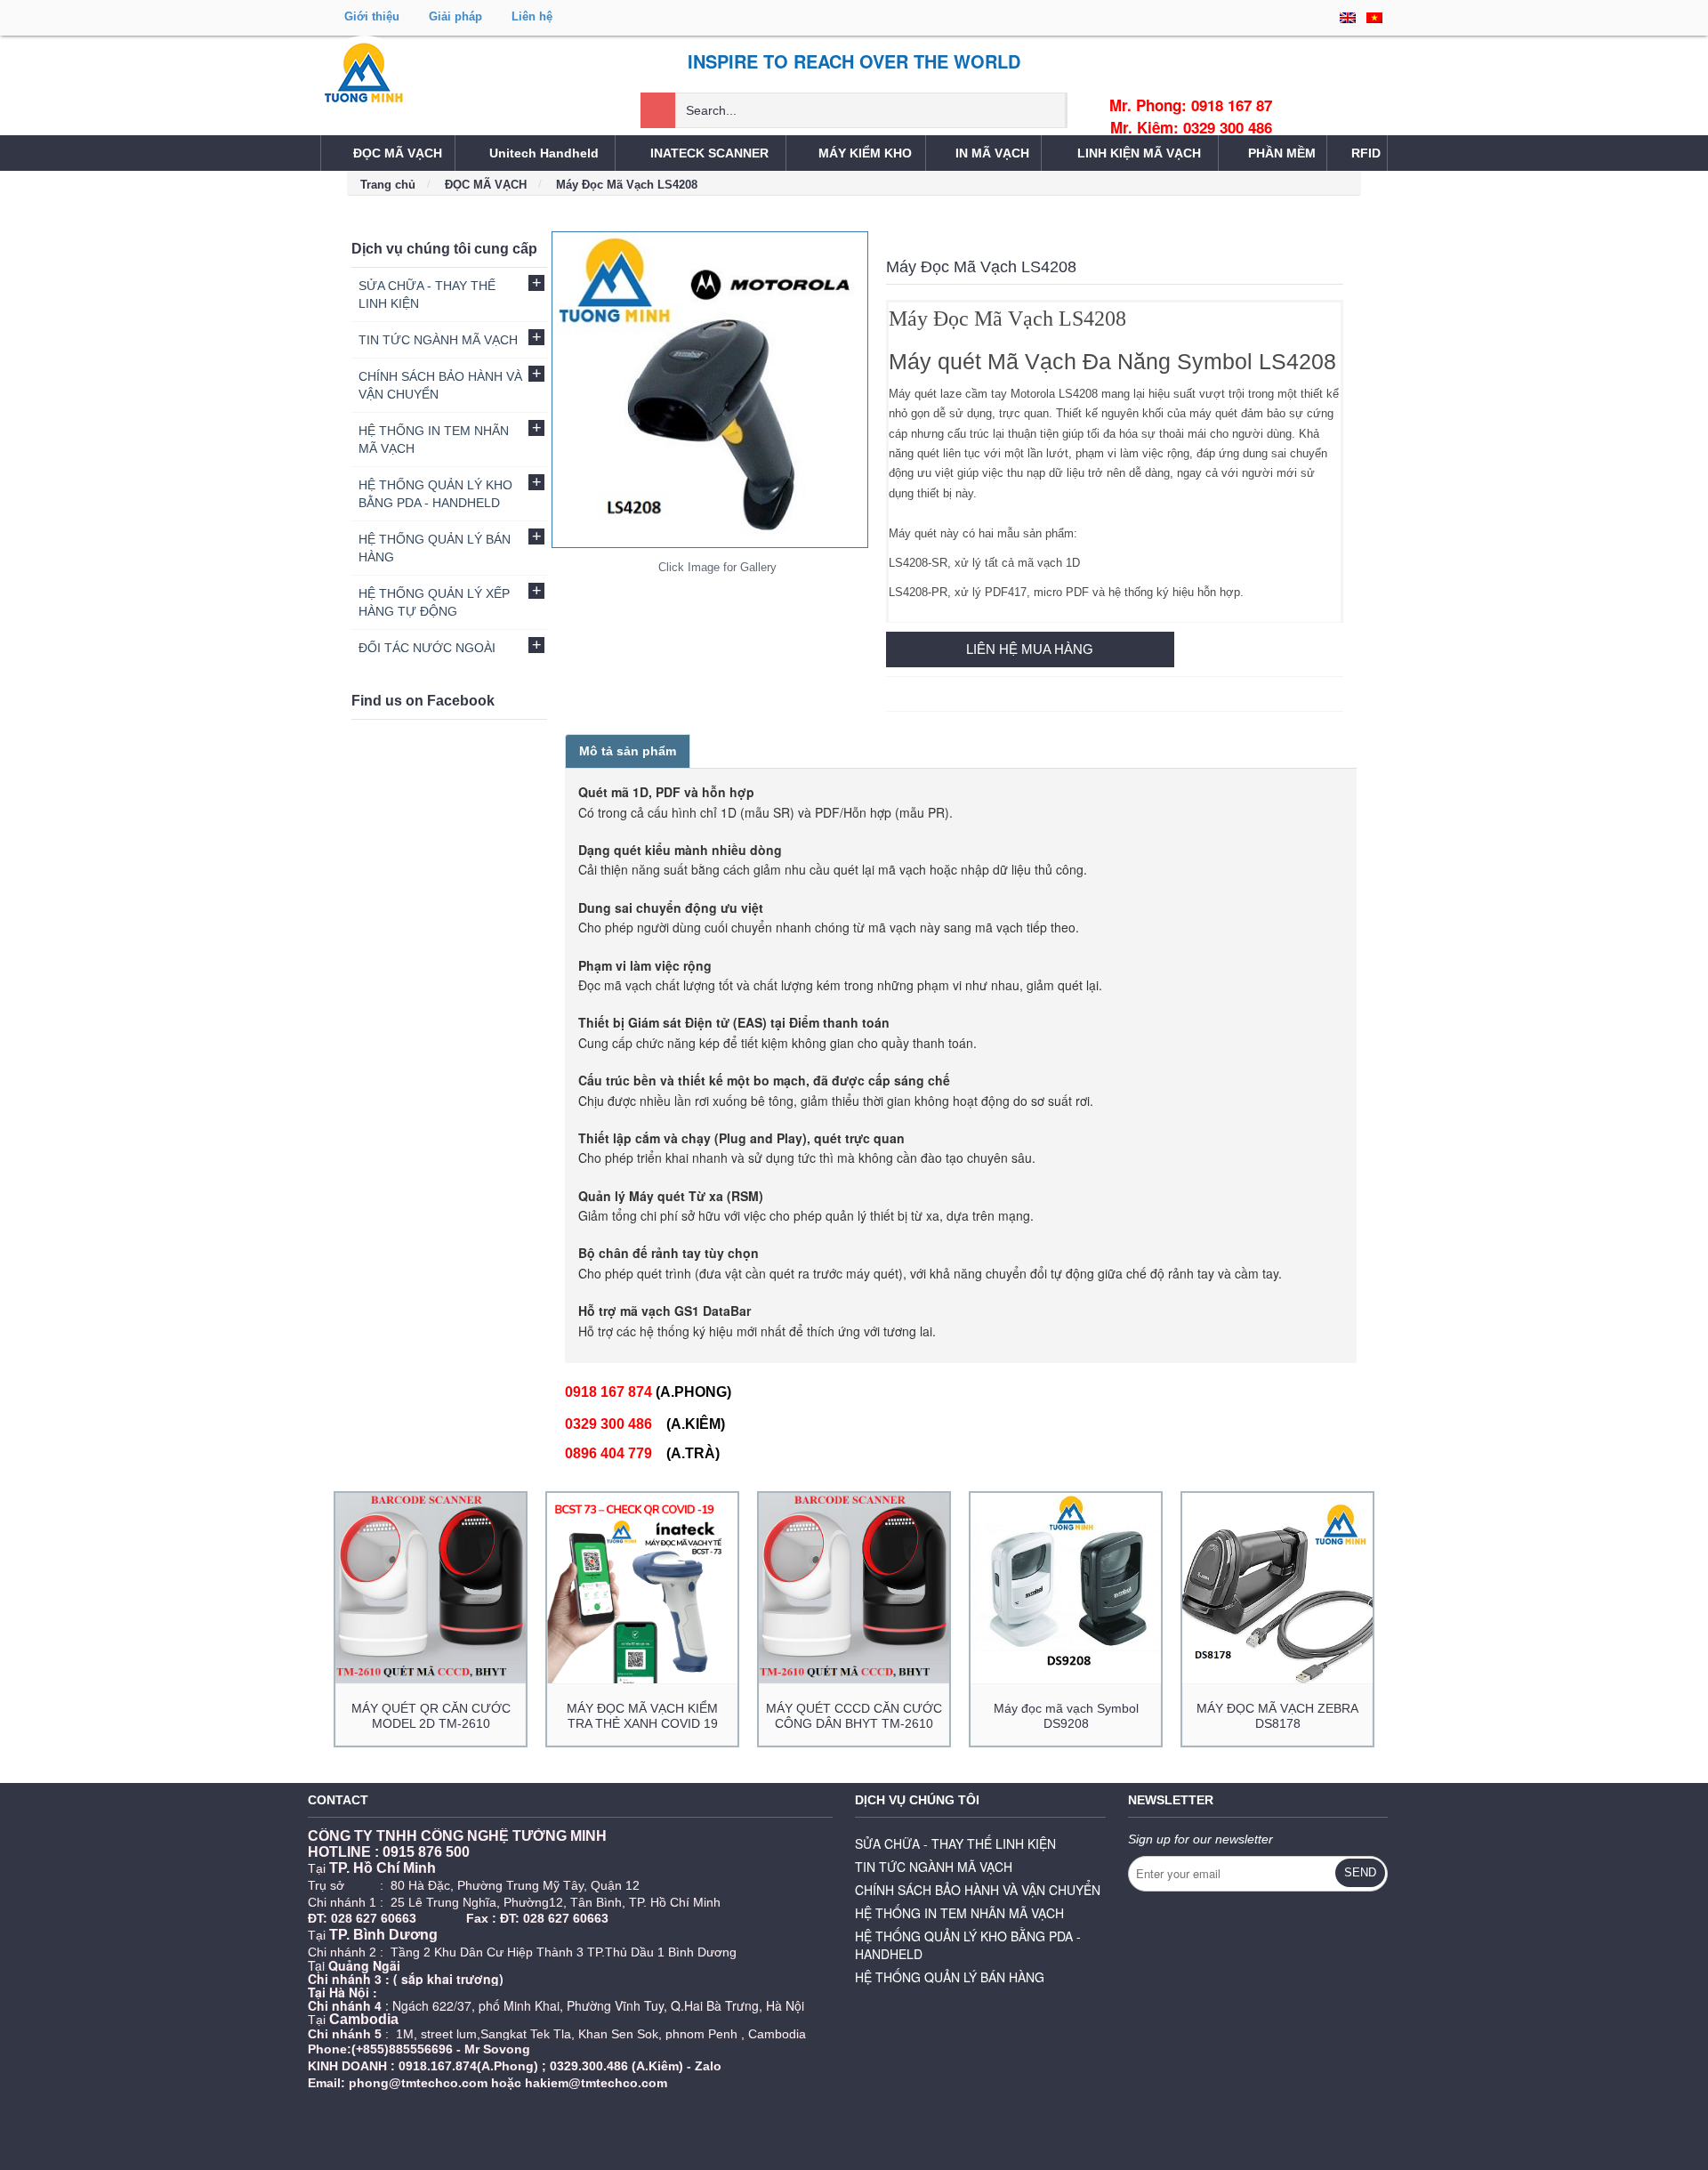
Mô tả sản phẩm (628, 751)
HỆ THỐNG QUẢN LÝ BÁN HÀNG (950, 1977)
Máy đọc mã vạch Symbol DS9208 (1066, 1716)
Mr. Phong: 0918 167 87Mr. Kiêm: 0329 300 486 (1191, 116)
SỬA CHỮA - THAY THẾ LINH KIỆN (955, 1843)
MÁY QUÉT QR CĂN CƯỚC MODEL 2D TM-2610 (431, 1716)
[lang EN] (1348, 18)
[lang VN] (1374, 18)
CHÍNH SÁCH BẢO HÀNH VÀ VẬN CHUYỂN (978, 1890)
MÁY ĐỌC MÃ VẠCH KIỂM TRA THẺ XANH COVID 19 (642, 1716)
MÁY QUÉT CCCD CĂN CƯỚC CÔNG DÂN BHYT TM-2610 (854, 1716)
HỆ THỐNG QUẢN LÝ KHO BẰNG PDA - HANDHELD (968, 1945)
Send (1360, 1872)
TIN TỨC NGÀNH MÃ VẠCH (934, 1867)
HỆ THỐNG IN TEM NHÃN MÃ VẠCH (959, 1913)
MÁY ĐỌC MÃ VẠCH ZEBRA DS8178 (1277, 1716)
